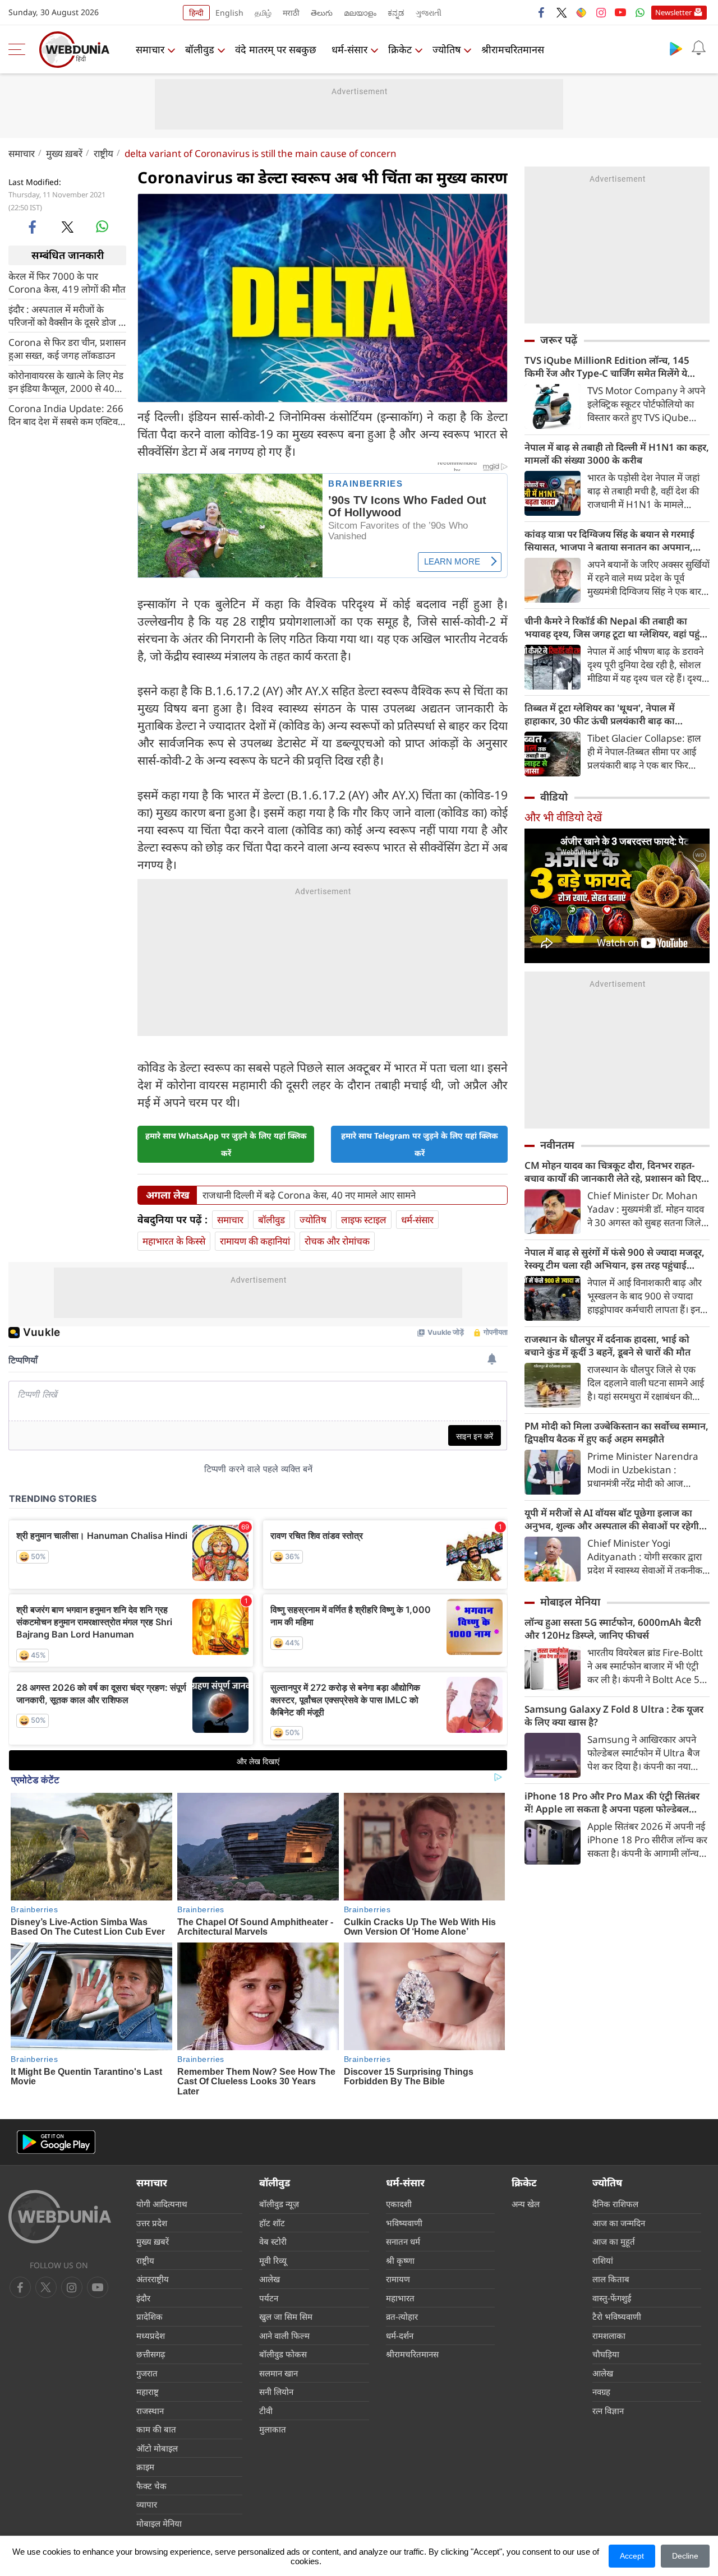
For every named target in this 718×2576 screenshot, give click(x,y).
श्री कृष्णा (400, 2471)
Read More (225, 1287)
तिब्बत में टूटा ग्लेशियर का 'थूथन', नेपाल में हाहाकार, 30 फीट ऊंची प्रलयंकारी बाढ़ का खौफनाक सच (600, 714)
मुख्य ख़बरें (64, 153)
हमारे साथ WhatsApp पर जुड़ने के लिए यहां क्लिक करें (226, 1354)
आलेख (270, 2489)
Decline (685, 2556)
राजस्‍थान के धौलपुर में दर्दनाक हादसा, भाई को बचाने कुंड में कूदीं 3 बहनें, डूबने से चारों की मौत (607, 1345)
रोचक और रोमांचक (337, 1451)
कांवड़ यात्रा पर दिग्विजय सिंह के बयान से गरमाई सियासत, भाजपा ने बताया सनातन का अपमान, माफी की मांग (609, 540)
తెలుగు (322, 13)
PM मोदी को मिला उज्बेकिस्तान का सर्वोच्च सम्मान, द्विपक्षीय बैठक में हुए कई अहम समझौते (616, 1432)
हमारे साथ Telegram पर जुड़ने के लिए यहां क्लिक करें (420, 1354)
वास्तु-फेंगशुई (612, 2508)
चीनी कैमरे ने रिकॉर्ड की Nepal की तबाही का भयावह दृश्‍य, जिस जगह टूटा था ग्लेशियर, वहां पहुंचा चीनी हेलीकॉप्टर (616, 627)
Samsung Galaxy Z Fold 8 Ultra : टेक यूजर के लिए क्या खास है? (614, 1715)
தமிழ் (263, 13)
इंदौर (143, 2508)
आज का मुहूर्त (614, 2452)
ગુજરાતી (429, 13)
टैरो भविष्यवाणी (617, 2527)
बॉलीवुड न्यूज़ (279, 2414)
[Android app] (56, 2353)
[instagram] (601, 12)
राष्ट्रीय (103, 153)
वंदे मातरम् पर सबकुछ (276, 49)
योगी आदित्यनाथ (162, 2414)
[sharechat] (581, 12)
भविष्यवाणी (404, 2433)
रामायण (398, 2489)
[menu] (20, 49)
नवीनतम (557, 1145)
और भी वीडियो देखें (563, 817)
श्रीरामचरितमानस (513, 49)
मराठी (291, 13)
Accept (632, 2556)
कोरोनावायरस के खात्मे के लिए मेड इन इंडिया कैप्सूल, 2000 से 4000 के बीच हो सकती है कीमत (67, 381)
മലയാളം (360, 13)
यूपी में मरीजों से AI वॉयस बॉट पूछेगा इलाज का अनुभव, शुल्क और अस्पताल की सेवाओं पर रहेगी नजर (612, 1519)
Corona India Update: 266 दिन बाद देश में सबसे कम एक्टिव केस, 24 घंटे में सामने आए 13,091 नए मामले (66, 414)
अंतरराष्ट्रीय (153, 2489)
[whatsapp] (102, 226)
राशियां (603, 2471)
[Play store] (676, 48)
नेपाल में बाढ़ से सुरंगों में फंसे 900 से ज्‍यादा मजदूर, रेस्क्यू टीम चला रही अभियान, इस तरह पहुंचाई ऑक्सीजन (615, 1259)
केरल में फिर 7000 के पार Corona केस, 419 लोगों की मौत (67, 282)
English (229, 13)
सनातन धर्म (403, 2452)
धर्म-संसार (349, 49)
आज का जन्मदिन (619, 2433)
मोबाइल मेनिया (570, 1602)
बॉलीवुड (200, 49)
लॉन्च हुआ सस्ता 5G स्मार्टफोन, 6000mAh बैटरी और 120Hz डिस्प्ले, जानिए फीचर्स (613, 1629)
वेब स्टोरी (273, 2452)
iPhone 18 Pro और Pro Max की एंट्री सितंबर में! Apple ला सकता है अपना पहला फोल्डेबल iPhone (612, 1802)
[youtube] (620, 12)
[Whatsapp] (640, 12)
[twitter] (561, 12)
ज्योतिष (447, 49)
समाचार (150, 49)
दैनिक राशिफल (615, 2414)
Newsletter (673, 12)
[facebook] (542, 12)
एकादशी (399, 2414)
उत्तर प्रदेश (152, 2433)
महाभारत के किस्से (174, 1451)
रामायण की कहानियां (255, 1451)
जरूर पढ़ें (559, 340)
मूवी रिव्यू (273, 2471)
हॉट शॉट (272, 2433)
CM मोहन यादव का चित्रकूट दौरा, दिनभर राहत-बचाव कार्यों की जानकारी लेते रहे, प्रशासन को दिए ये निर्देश (617, 1172)
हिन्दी (196, 13)
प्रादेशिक (149, 2527)
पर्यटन (269, 2508)
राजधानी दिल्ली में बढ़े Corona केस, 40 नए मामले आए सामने (309, 1405)
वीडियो (554, 797)
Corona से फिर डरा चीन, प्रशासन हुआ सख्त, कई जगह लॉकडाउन (67, 348)
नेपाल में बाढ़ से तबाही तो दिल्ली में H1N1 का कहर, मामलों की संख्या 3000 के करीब (617, 454)
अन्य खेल (526, 2414)
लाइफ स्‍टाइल (364, 1430)
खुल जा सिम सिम (286, 2527)
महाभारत (400, 2508)
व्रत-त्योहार (402, 2527)
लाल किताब (611, 2489)
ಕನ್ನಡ (396, 13)
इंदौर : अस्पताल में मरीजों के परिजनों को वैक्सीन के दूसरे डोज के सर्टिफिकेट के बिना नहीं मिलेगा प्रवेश (67, 315)
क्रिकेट (400, 49)
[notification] (698, 48)
